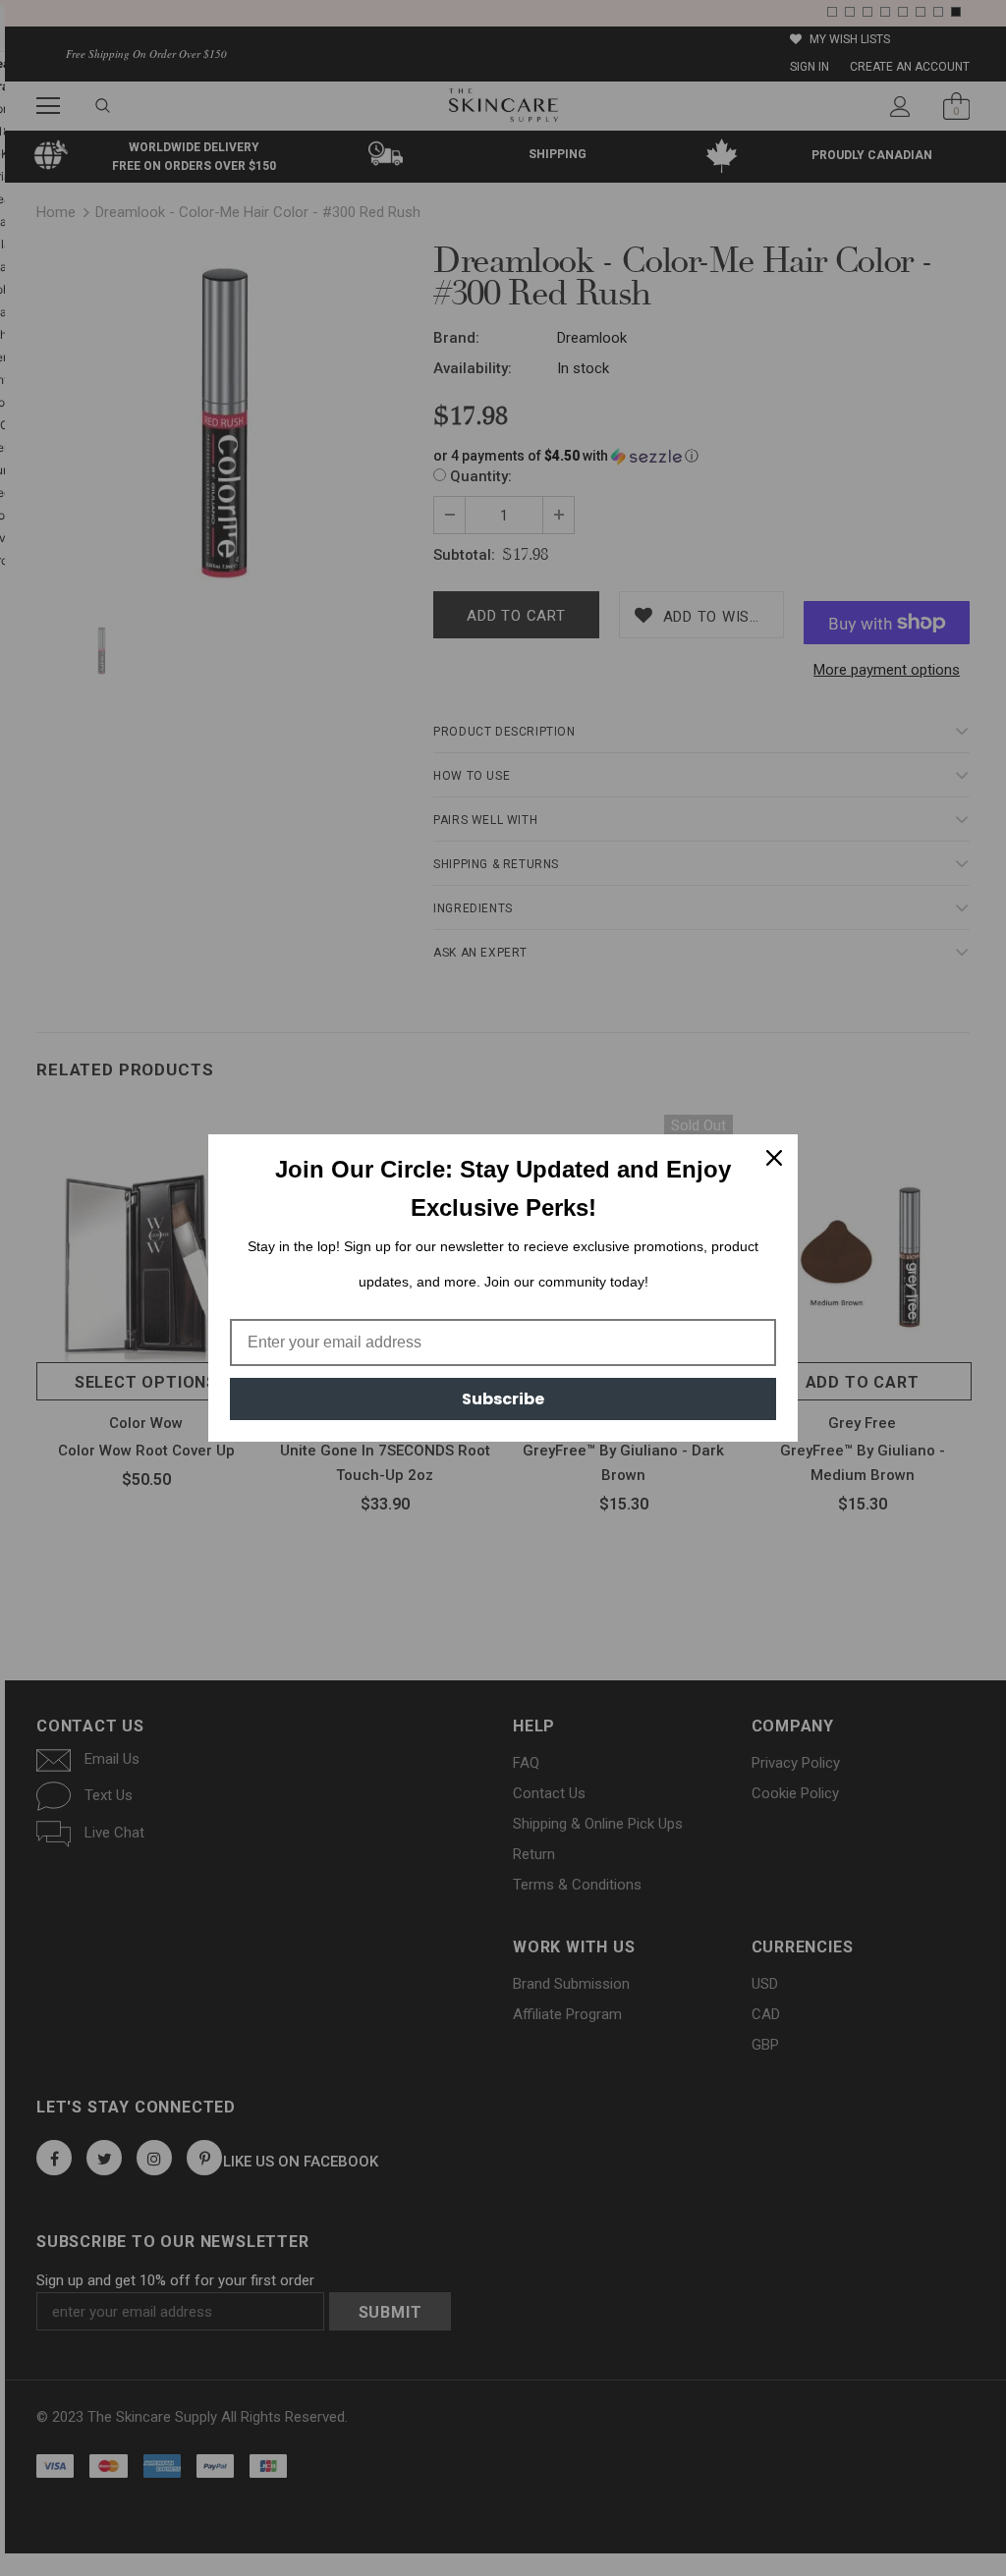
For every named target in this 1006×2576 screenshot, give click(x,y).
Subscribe (503, 1399)
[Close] (774, 1158)
